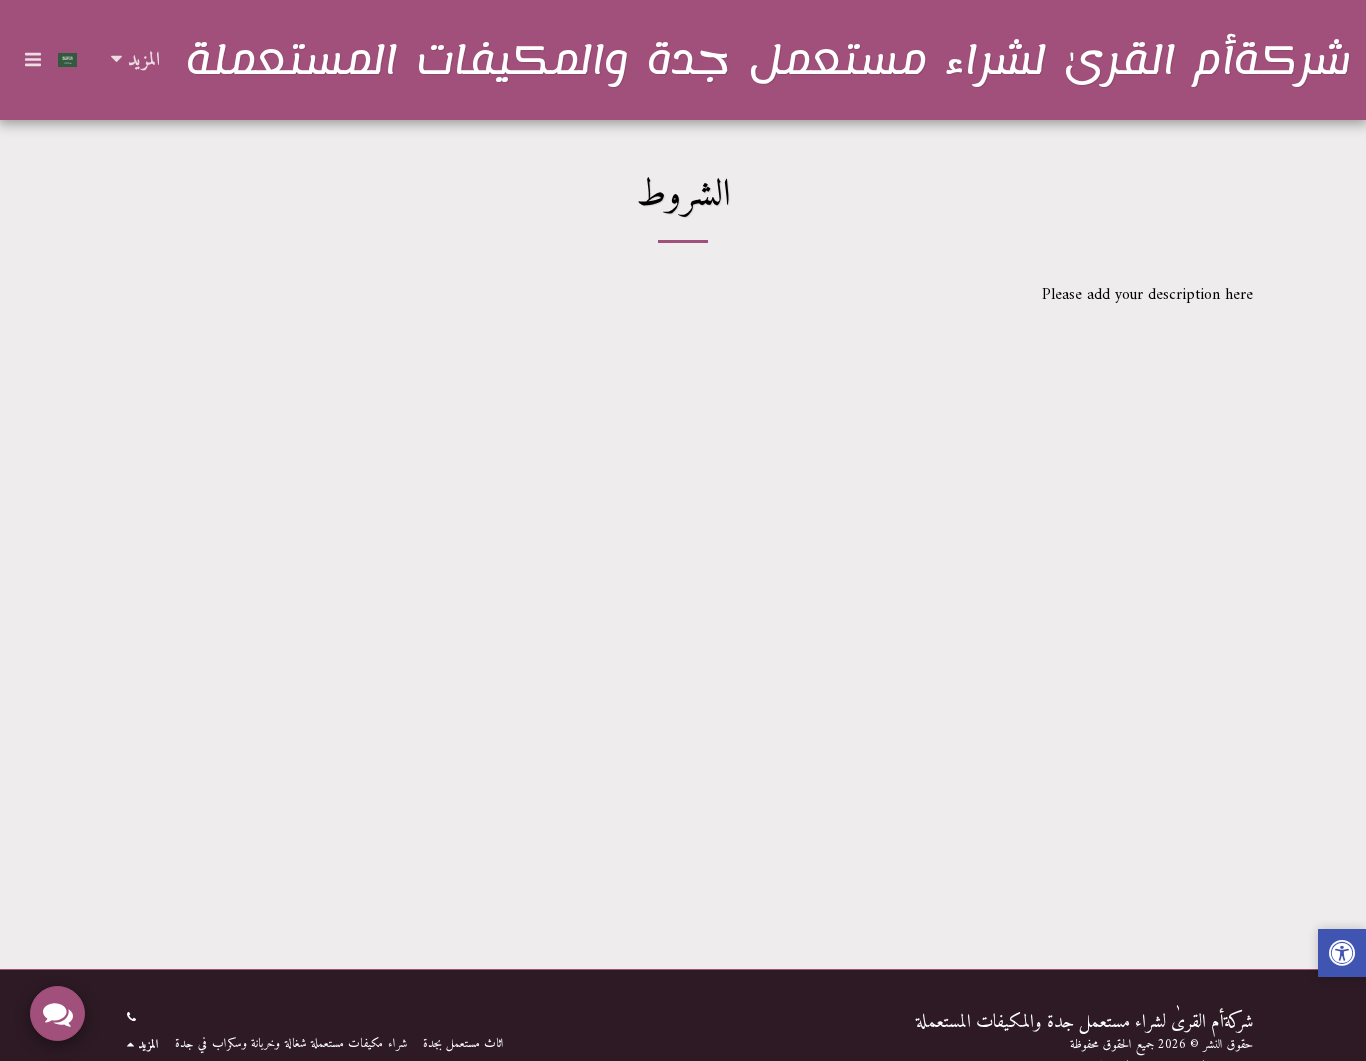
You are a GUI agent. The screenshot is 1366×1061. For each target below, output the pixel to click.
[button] (32, 59)
